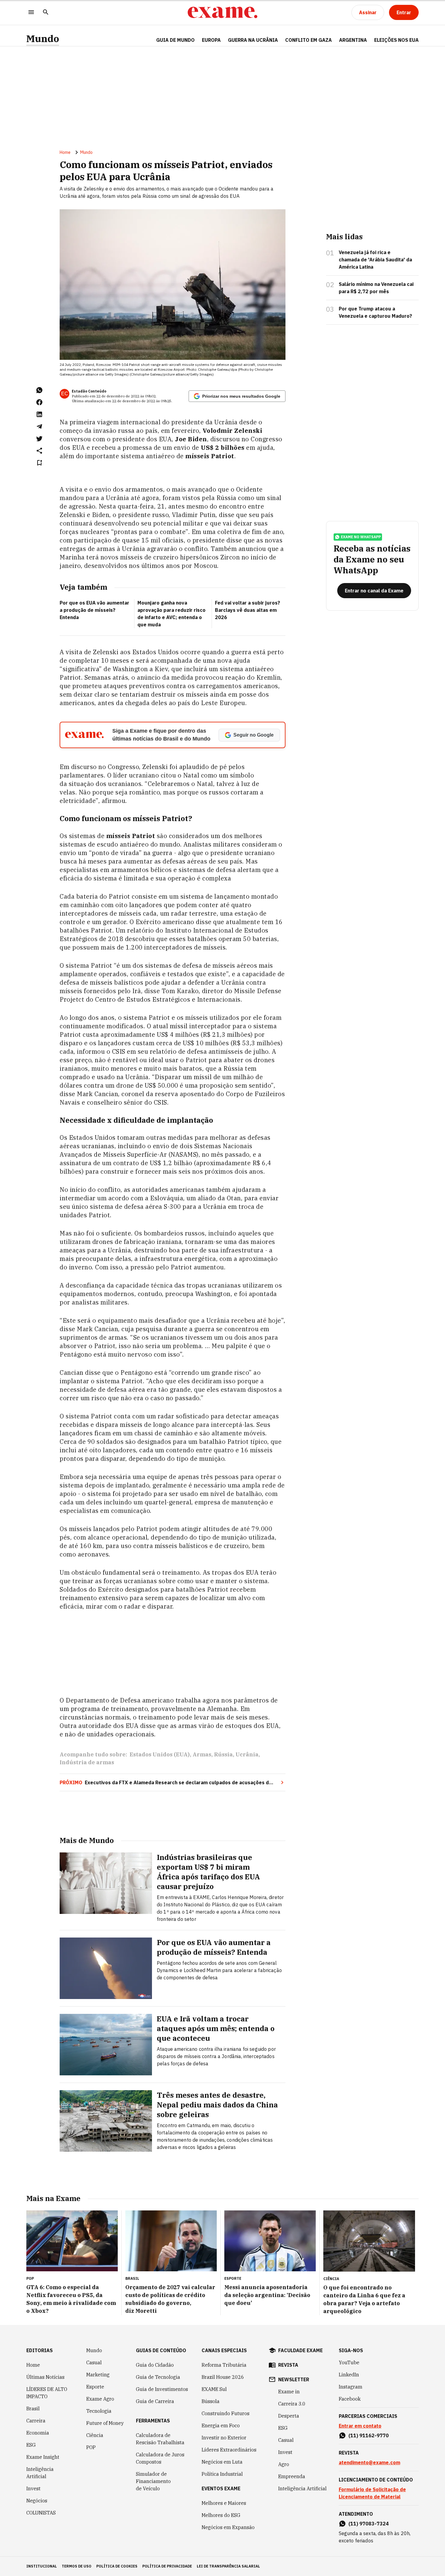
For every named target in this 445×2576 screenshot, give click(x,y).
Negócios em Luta (222, 2462)
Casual (94, 2362)
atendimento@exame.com (369, 2462)
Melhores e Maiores (224, 2503)
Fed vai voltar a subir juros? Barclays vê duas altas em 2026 (247, 610)
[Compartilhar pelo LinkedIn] (39, 414)
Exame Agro (100, 2399)
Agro (284, 2464)
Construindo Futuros (226, 2413)
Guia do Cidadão (155, 2365)
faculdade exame (300, 2350)
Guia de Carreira (155, 2401)
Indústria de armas (87, 1762)
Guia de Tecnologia (158, 2377)
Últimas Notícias (45, 2377)
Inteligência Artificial (40, 2473)
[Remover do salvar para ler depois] (39, 463)
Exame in (289, 2392)
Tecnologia (99, 2411)
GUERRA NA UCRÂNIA (253, 40)
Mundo (43, 39)
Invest (33, 2488)
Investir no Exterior (224, 2438)
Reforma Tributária (224, 2365)
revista (288, 2365)
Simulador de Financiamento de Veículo (153, 2481)
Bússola (211, 2401)
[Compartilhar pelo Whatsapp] (39, 390)
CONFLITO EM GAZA (308, 40)
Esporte (95, 2387)
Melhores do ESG (221, 2515)
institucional (42, 2566)
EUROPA (211, 40)
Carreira (36, 2421)
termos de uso (77, 2566)
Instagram (351, 2387)
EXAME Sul (214, 2389)
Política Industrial (222, 2474)
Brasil (33, 2409)
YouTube (349, 2362)
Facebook (350, 2399)
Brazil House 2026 (223, 2377)
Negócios (37, 2501)
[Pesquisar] (46, 13)
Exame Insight (43, 2457)
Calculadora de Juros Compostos (160, 2458)
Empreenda (292, 2476)
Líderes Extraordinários (229, 2450)
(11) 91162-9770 (369, 2435)
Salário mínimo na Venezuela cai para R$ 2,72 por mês (376, 288)
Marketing (98, 2375)
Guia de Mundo (175, 40)
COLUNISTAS (41, 2513)
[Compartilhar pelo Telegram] (39, 426)
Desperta (289, 2416)
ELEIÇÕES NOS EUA (396, 40)
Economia (38, 2433)
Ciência (95, 2435)
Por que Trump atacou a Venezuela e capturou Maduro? (375, 312)
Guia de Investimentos (162, 2389)
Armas (202, 1754)
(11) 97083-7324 (369, 2524)
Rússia (223, 1754)
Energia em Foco (221, 2425)
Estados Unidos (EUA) (160, 1754)
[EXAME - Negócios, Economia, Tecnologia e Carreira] (222, 12)
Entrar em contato (360, 2426)
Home (65, 152)
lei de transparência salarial (228, 2566)
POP (91, 2447)
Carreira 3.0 (292, 2404)
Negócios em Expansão (228, 2527)
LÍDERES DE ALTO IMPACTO (47, 2393)
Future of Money (105, 2423)
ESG (31, 2445)
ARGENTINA (353, 40)
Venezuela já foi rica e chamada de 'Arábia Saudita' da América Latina (375, 260)
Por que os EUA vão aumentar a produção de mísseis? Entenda (94, 610)
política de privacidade (167, 2566)
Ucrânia (247, 1754)
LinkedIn (349, 2375)
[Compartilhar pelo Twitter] (39, 439)
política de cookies (117, 2566)
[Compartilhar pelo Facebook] (39, 402)
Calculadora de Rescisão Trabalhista (160, 2439)
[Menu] (31, 13)
